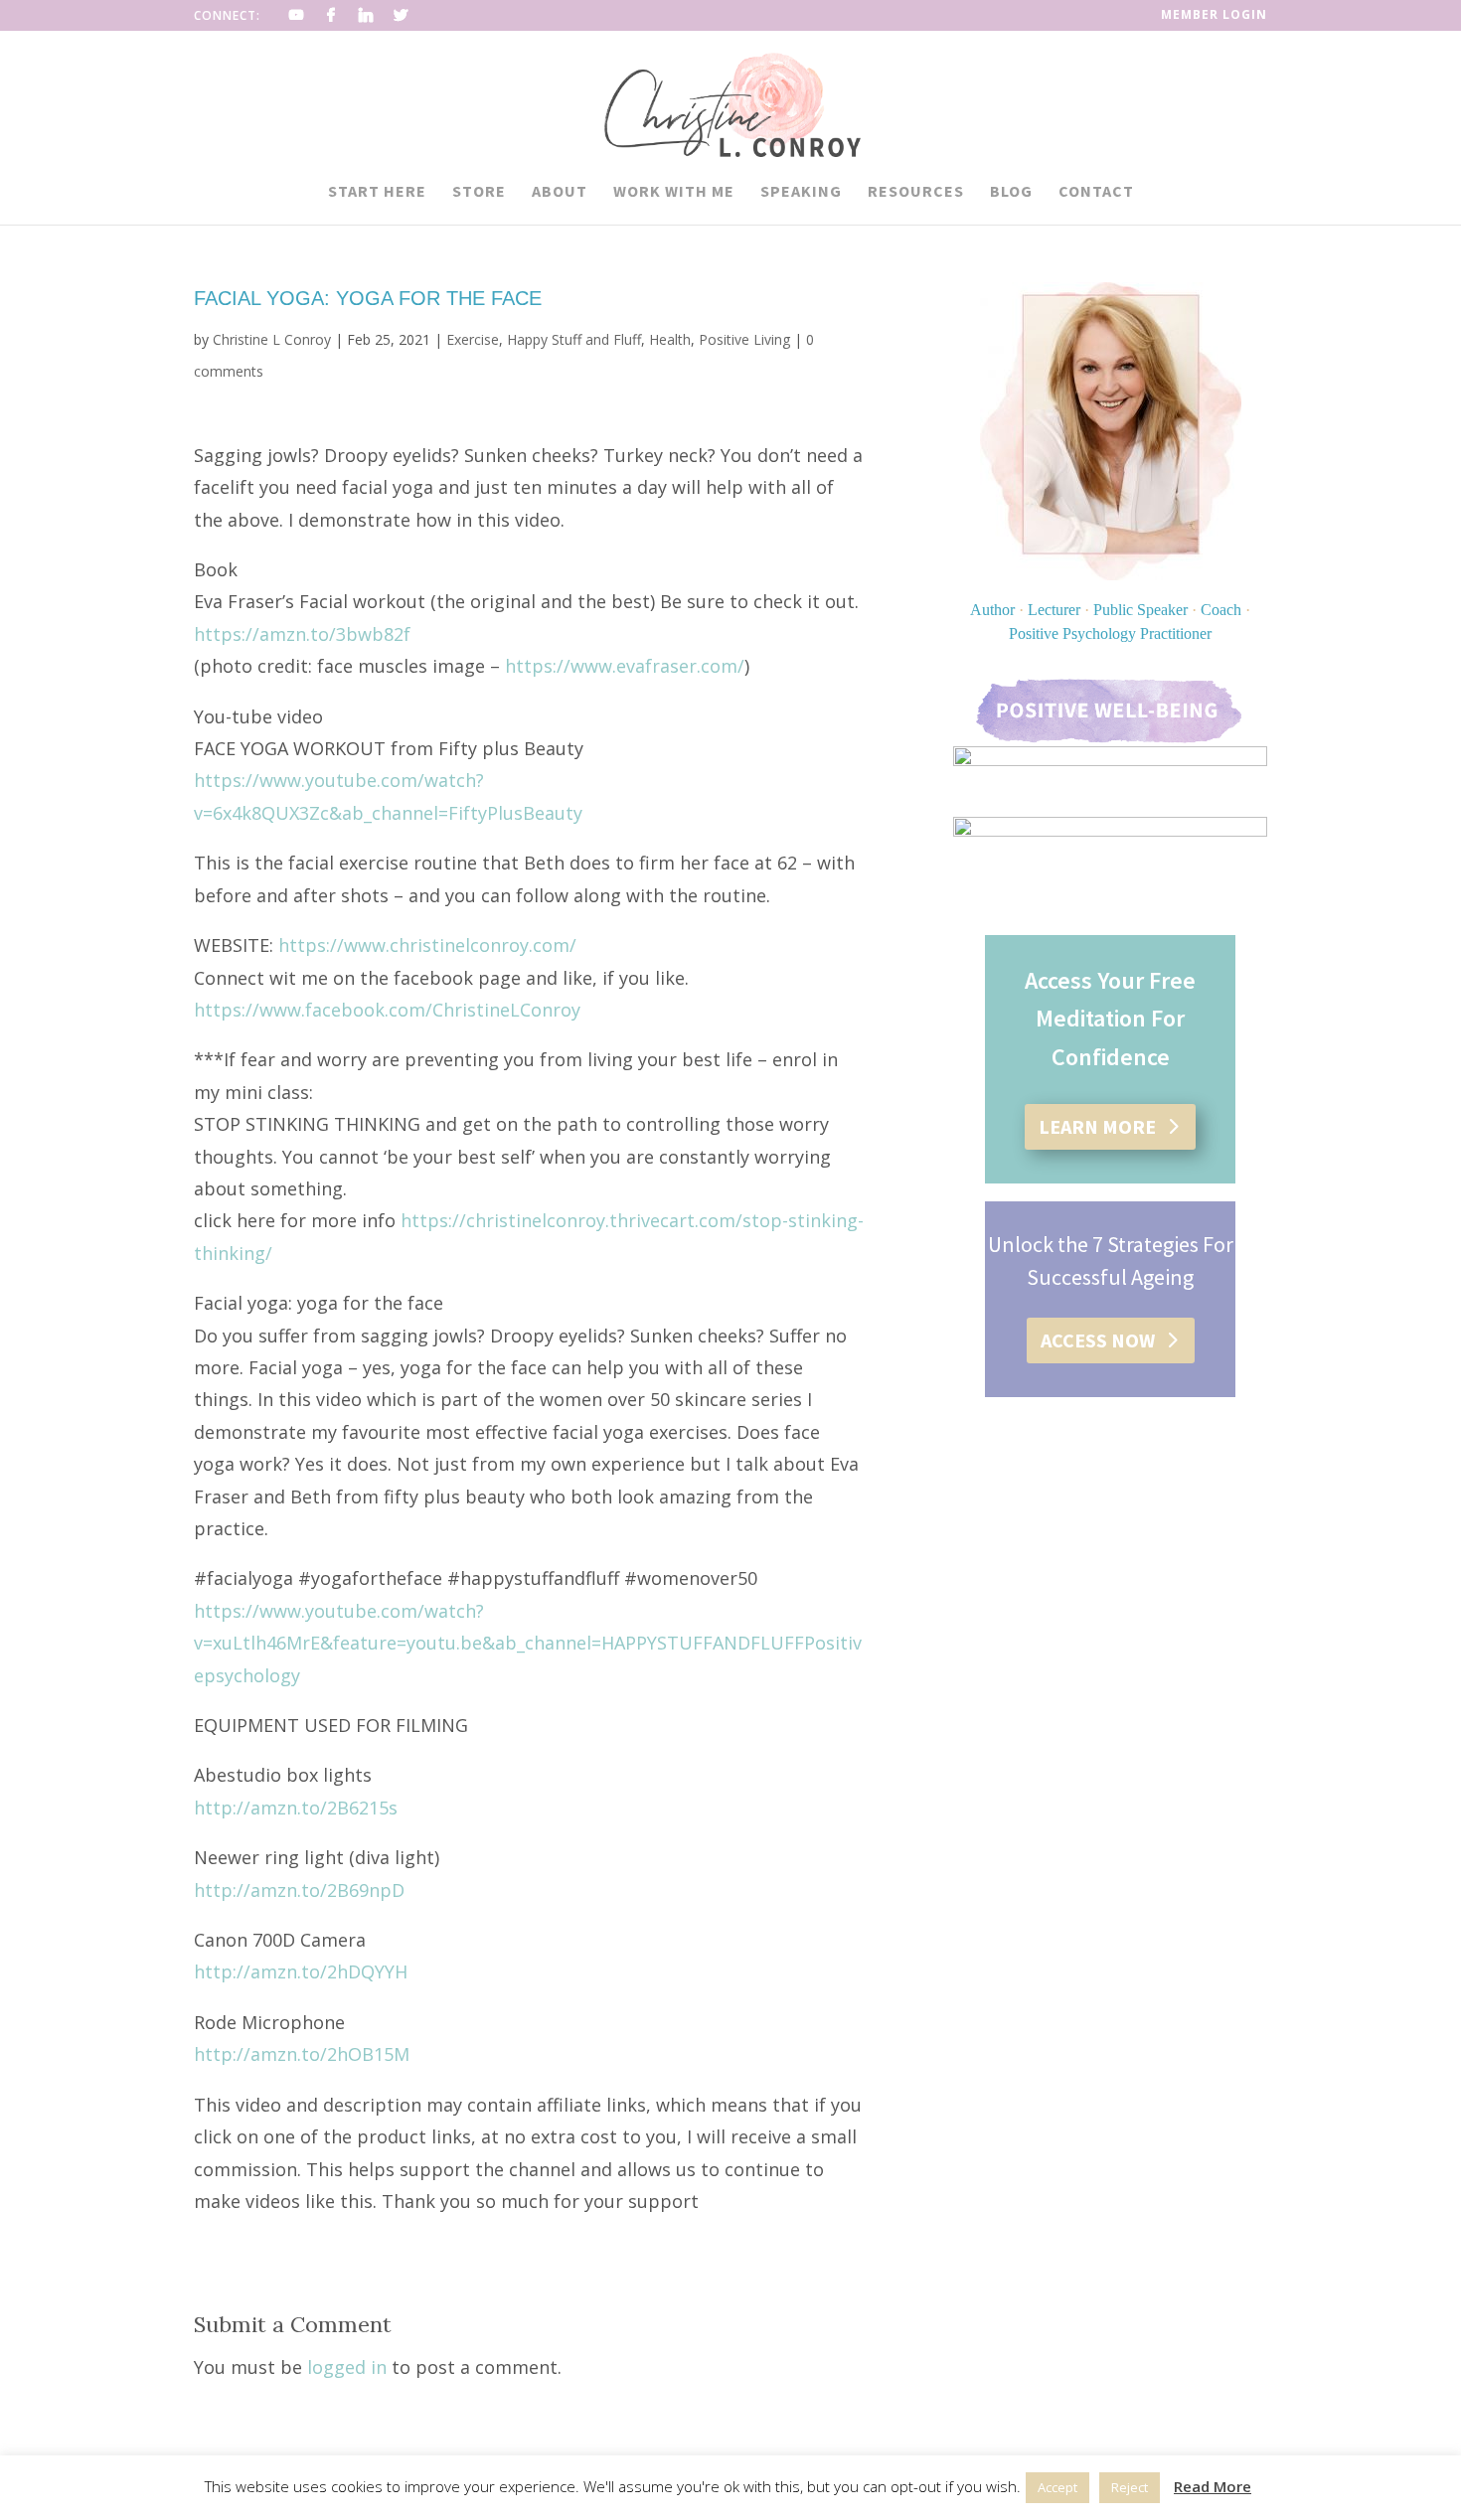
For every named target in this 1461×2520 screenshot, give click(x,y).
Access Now (1098, 1340)
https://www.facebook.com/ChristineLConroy (387, 1010)
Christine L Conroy (272, 339)
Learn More (1097, 1126)
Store (479, 192)
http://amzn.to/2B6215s (296, 1808)
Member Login (1214, 16)
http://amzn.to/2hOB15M (302, 2054)
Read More (1213, 2486)
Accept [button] (1057, 2487)
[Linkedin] (366, 15)
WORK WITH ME (674, 192)
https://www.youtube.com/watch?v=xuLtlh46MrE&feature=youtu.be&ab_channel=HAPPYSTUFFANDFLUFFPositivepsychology (528, 1643)
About (560, 192)
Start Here (377, 192)
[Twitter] (401, 15)
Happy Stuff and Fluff (574, 339)
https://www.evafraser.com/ (625, 666)
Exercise (473, 339)
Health (670, 339)
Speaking (801, 192)
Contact (1096, 192)
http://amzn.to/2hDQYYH (301, 1971)
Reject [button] (1130, 2487)
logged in (347, 2367)
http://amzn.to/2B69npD (299, 1890)
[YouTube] (297, 15)
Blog (1011, 192)
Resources (916, 192)
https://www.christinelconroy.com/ (427, 945)
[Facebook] (331, 15)
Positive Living (744, 339)
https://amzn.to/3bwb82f (302, 634)
